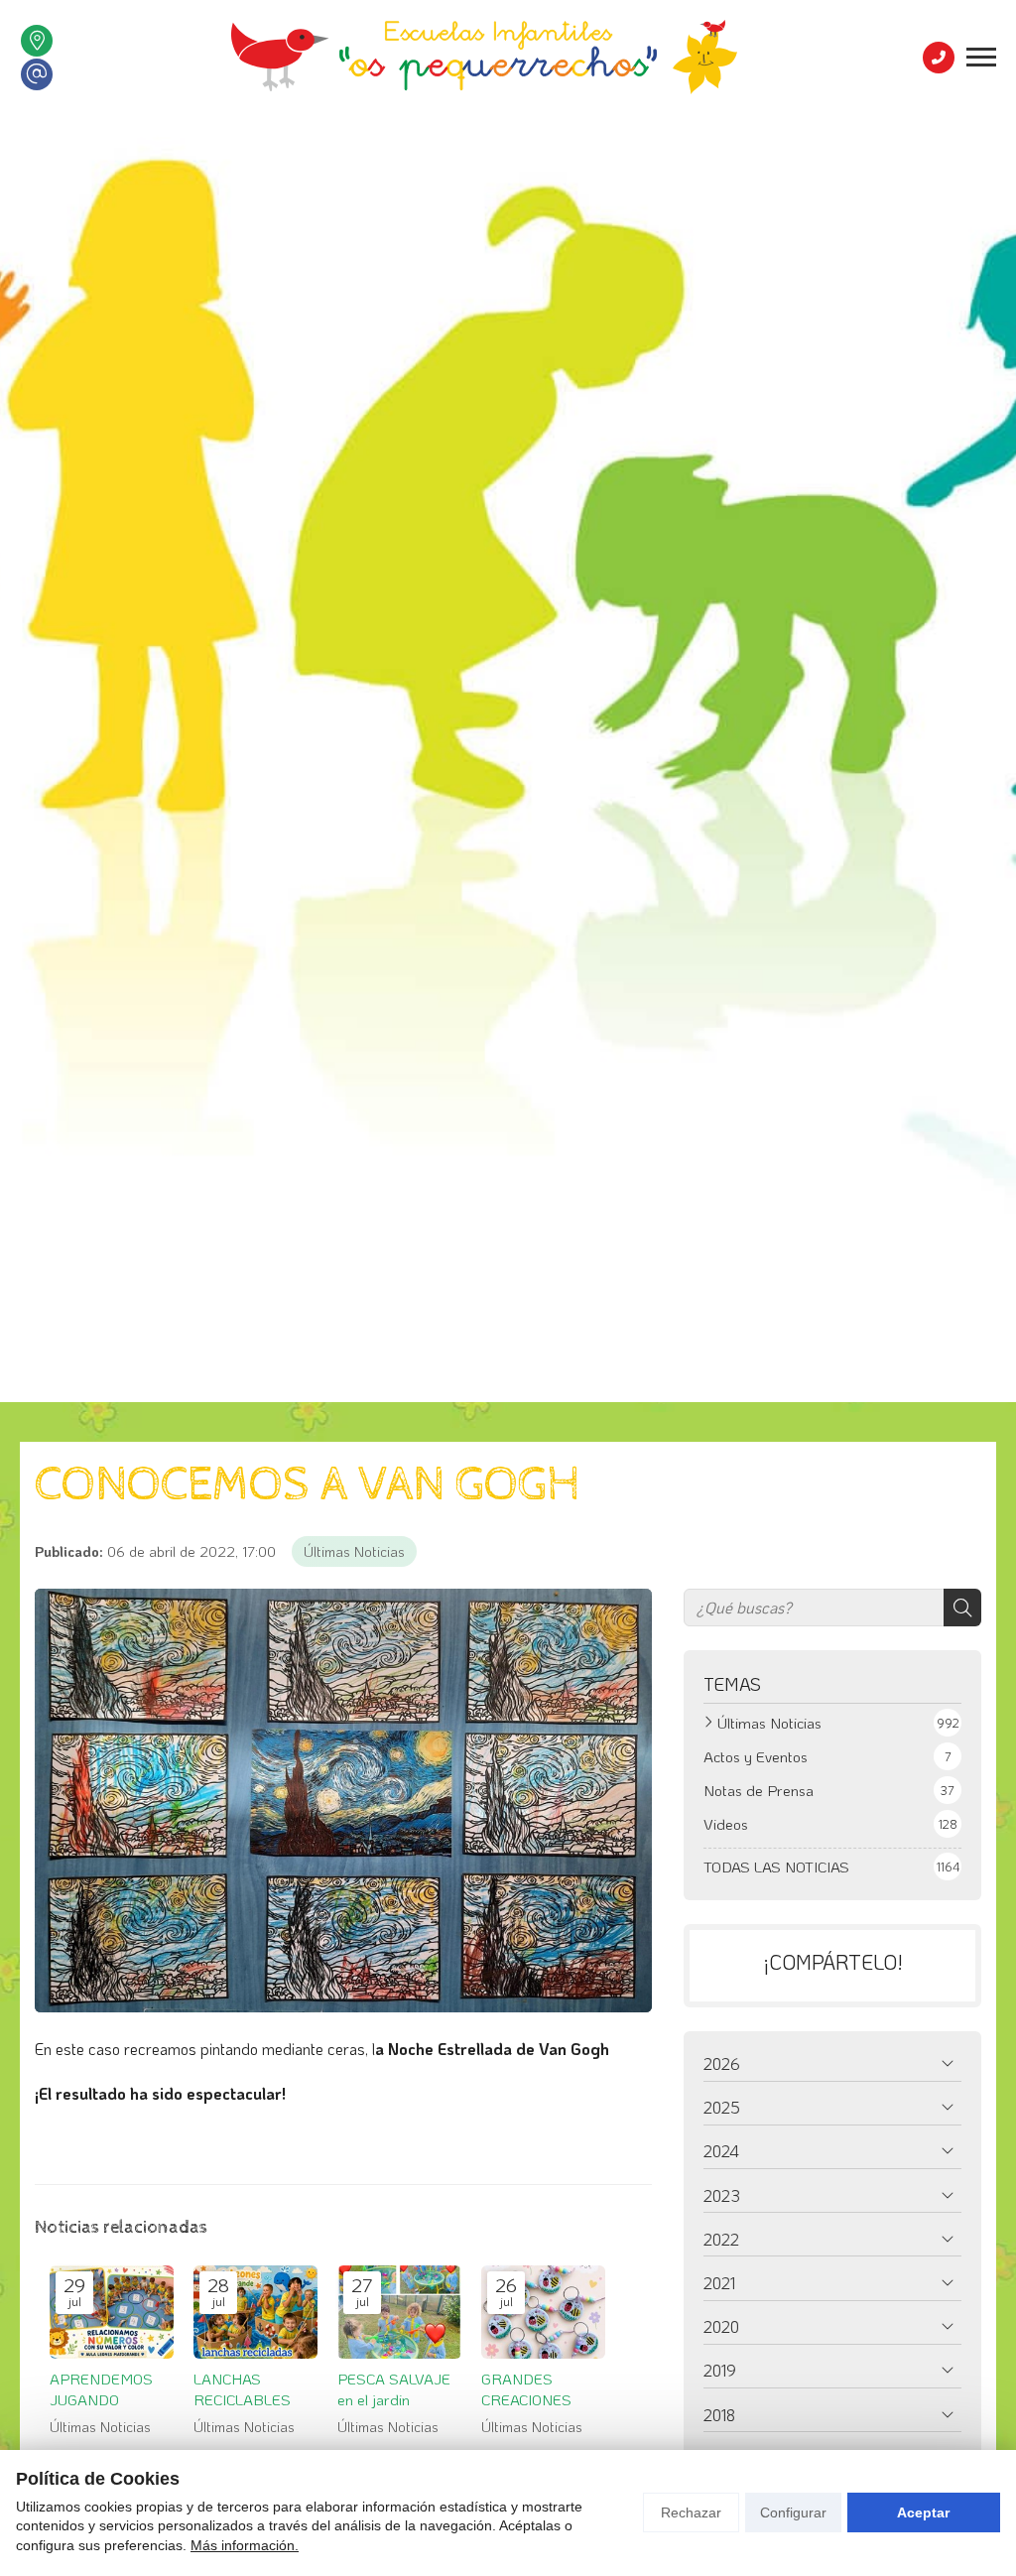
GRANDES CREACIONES (526, 2389)
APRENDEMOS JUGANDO (101, 2389)
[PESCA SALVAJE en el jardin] (399, 2312)
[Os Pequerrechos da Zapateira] (484, 57)
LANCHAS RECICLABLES (242, 2389)
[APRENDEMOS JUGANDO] (112, 2312)
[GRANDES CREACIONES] (543, 2312)
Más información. (245, 2545)
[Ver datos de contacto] (37, 41)
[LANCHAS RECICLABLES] (255, 2312)
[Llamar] (939, 58)
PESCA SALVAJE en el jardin (394, 2389)
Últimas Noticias (354, 1551)
